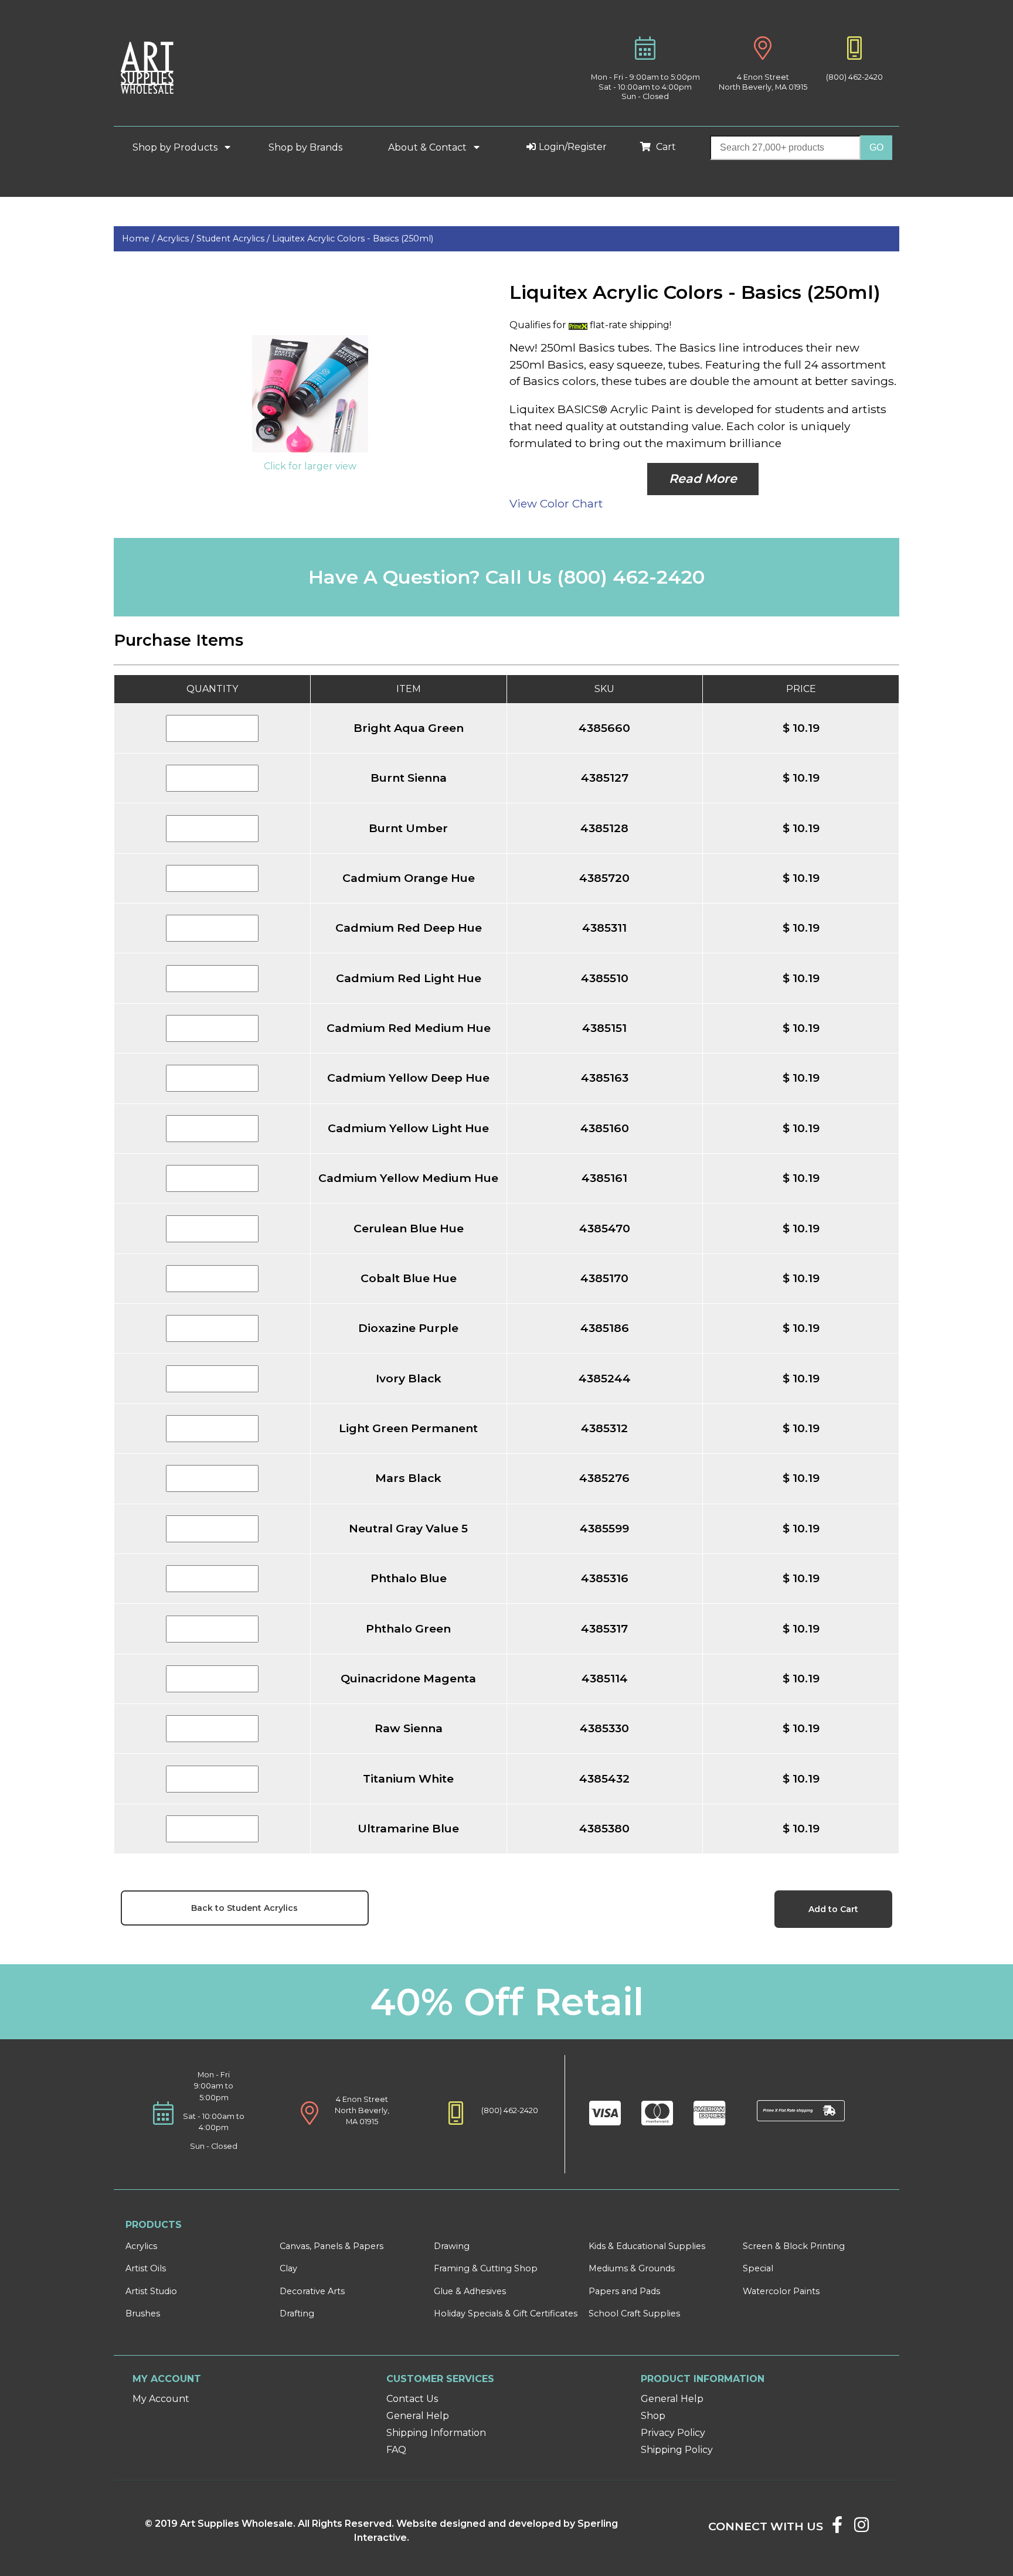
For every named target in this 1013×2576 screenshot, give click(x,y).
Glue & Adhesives (470, 2291)
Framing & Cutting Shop (486, 2268)
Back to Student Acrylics (244, 1908)
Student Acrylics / (234, 238)
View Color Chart (556, 503)
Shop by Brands (310, 147)
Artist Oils (146, 2268)
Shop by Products (176, 147)
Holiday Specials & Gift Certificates (506, 2313)
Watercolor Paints (781, 2291)
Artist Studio (151, 2291)
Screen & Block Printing (794, 2246)
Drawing (452, 2246)
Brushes (143, 2313)
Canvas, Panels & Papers (332, 2246)
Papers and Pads (624, 2291)
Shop (653, 2416)
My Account (161, 2399)
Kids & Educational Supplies (647, 2246)
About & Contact (429, 147)
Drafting (297, 2313)
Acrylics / (177, 238)
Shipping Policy (677, 2450)
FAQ (396, 2450)
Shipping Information (436, 2433)
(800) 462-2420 (854, 77)
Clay (288, 2268)
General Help (418, 2416)
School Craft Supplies (634, 2313)
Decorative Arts (312, 2291)
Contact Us (412, 2399)
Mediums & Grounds (632, 2268)
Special (758, 2268)
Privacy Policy (673, 2433)
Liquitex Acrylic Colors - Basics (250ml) (353, 238)
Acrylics (141, 2246)
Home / (140, 238)
